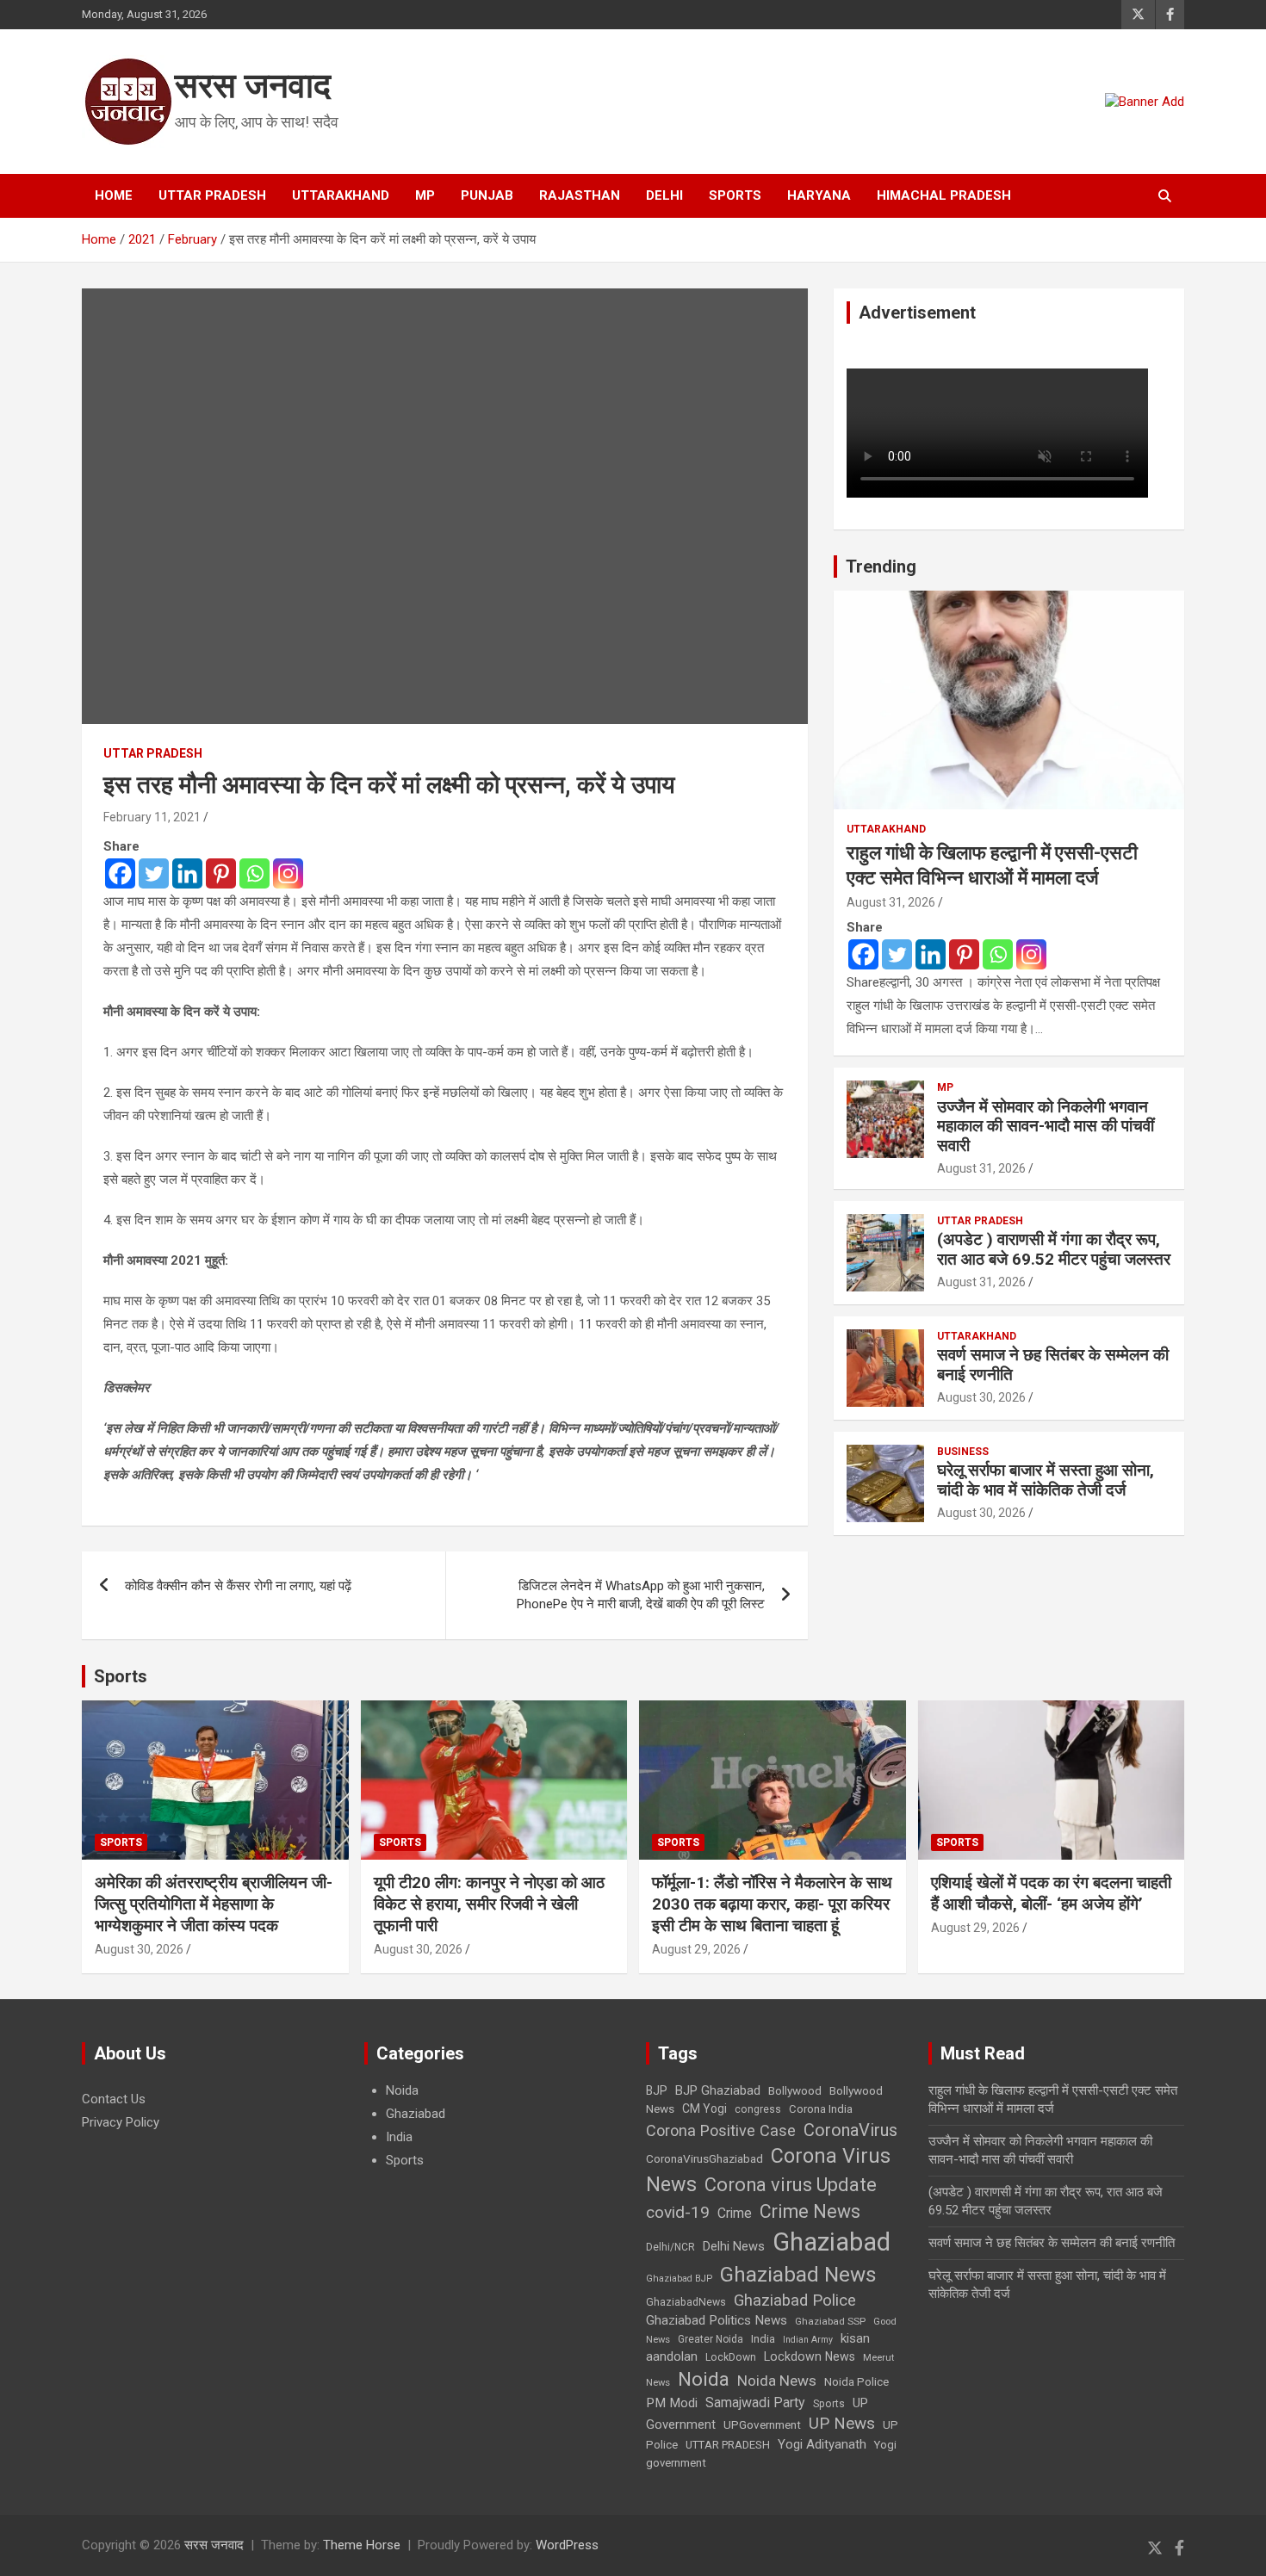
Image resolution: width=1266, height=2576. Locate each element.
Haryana (819, 195)
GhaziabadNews (686, 2302)
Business (963, 1452)
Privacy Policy (121, 2122)
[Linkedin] (187, 873)
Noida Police (856, 2381)
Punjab (487, 195)
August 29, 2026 (696, 1949)
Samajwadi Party (755, 2403)
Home (114, 195)
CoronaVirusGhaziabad (704, 2158)
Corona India (821, 2109)
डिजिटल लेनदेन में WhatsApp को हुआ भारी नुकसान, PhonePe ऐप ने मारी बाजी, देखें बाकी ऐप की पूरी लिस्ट (641, 1595)
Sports (735, 195)
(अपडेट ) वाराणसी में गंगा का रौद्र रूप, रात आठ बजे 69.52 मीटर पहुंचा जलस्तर (1054, 1249)
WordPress (567, 2545)
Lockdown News (810, 2356)
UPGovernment (762, 2425)
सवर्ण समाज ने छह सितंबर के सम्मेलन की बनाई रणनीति (1053, 1365)
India (399, 2137)
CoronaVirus (850, 2130)
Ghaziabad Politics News (717, 2320)
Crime (735, 2213)
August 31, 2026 (891, 902)
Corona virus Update (791, 2185)
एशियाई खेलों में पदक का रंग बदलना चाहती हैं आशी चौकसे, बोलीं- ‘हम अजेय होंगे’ (1051, 1893)
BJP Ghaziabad (718, 2090)
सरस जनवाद (253, 86)
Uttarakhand (341, 195)
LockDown (731, 2357)
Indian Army (808, 2340)
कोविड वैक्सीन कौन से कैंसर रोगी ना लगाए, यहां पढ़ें (238, 1586)
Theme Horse (362, 2545)
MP (425, 195)
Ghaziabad (416, 2114)
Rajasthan (580, 195)
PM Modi (672, 2403)
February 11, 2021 (152, 817)
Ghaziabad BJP (679, 2279)
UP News (842, 2423)
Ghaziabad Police (795, 2300)
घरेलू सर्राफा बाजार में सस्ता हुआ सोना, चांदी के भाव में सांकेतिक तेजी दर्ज (1046, 1480)
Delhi (664, 195)
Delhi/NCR (670, 2247)
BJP (657, 2090)
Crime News (810, 2211)
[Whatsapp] (254, 873)
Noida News (777, 2381)
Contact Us (114, 2099)
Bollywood (795, 2090)
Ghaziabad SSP (830, 2321)
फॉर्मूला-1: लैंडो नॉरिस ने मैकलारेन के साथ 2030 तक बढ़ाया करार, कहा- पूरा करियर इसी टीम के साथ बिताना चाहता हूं (772, 1904)
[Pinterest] (221, 873)
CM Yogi (704, 2108)
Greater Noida (711, 2339)
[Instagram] (288, 873)
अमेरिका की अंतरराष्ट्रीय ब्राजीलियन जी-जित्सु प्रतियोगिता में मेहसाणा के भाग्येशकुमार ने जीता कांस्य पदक (214, 1904)
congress (758, 2109)
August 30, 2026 (981, 1397)
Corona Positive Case (721, 2130)
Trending (881, 567)
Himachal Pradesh (944, 195)
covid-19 (678, 2212)
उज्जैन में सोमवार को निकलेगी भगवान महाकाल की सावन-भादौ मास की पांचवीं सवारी (1046, 1127)
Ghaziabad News (798, 2274)
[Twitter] (154, 873)
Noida (402, 2090)
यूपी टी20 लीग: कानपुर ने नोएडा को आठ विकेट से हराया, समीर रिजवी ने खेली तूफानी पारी (489, 1904)
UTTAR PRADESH (728, 2445)
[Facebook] (120, 873)
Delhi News (734, 2246)
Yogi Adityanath (822, 2444)
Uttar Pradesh (212, 195)
